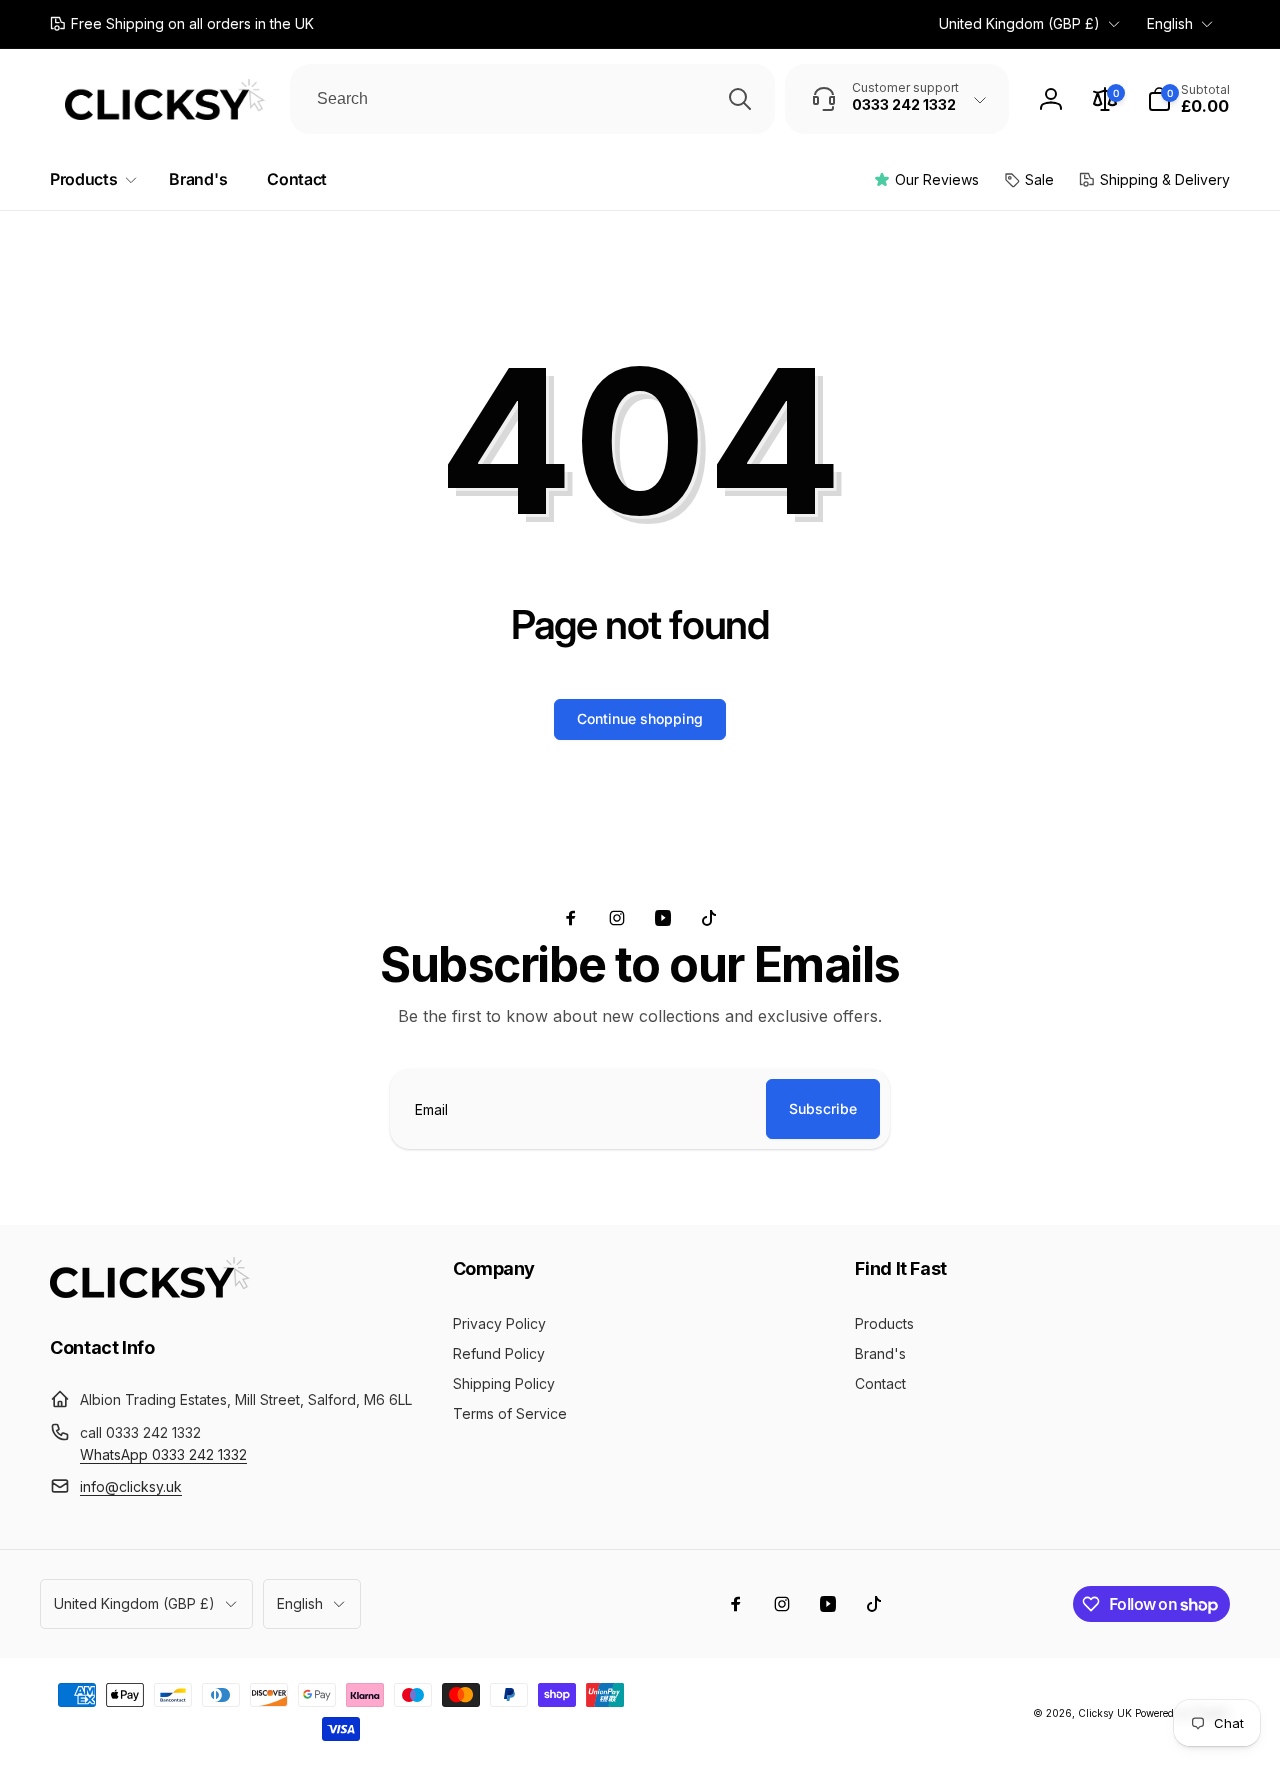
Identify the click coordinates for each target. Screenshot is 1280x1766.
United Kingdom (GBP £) (1019, 23)
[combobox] (532, 99)
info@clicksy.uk (131, 1486)
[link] (182, 24)
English (1170, 23)
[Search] (740, 99)
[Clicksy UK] (150, 1292)
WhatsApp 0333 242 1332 (163, 1454)
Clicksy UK (1106, 1713)
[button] (1188, 99)
